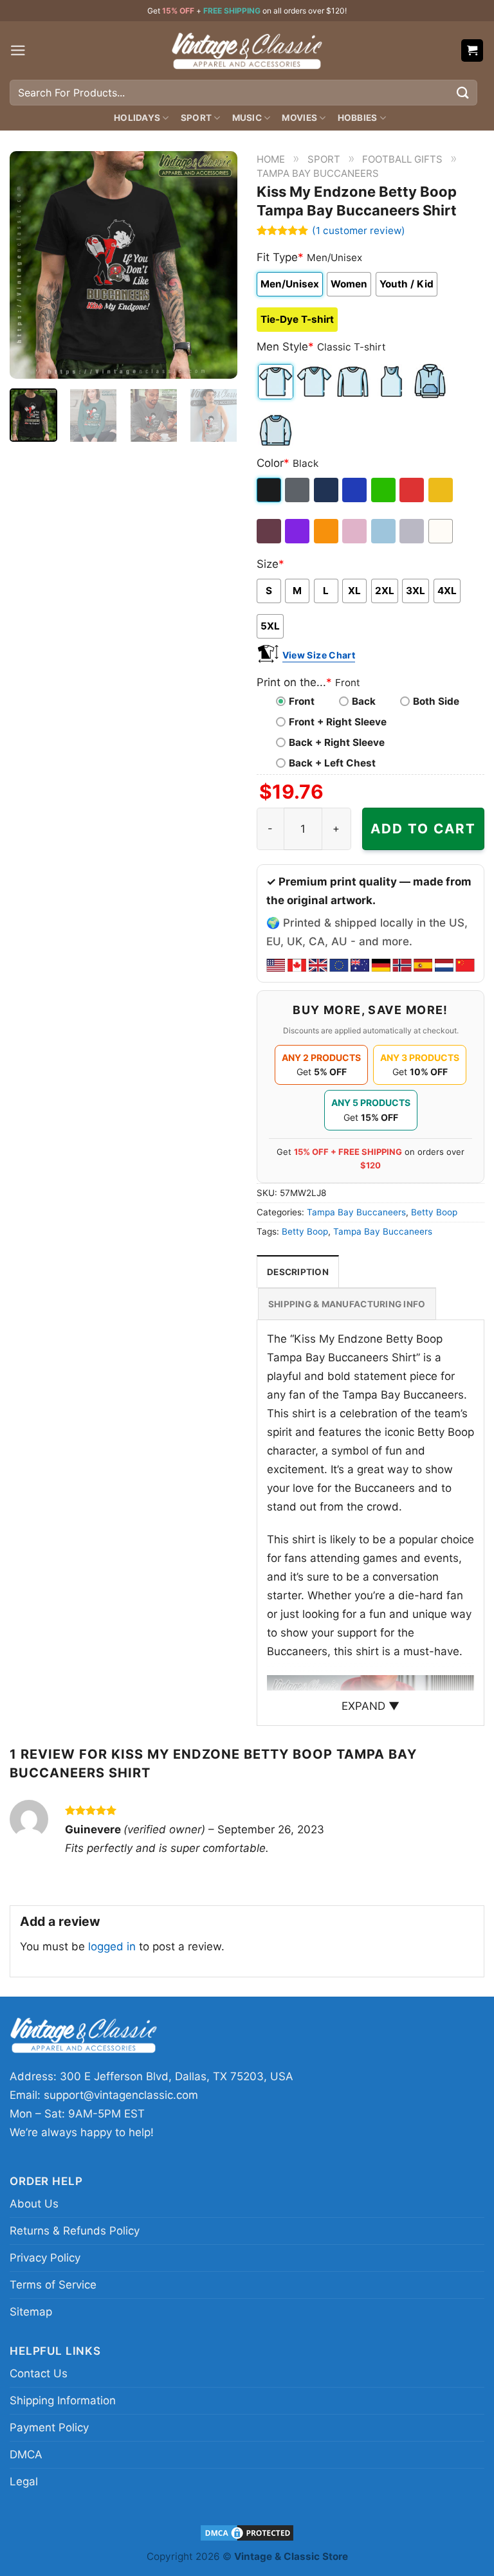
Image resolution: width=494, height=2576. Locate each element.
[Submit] (463, 92)
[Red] (413, 490)
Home (271, 159)
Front (302, 701)
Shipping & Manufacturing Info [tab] (347, 1304)
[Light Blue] (384, 531)
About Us (34, 2204)
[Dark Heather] (298, 490)
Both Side (436, 701)
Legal (24, 2481)
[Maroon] (270, 531)
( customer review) (359, 230)
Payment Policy (49, 2427)
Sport (196, 118)
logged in (112, 1946)
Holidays (137, 118)
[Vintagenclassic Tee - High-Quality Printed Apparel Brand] (247, 50)
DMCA (26, 2454)
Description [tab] (298, 1272)
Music (247, 118)
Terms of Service (53, 2285)
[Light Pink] (355, 531)
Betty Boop (434, 1212)
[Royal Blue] (355, 490)
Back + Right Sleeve (337, 742)
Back (364, 701)
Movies (299, 118)
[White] (442, 531)
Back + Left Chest (332, 763)
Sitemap (31, 2312)
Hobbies (358, 118)
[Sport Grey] (413, 531)
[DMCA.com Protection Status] (247, 2532)
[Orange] (327, 531)
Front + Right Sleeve (338, 722)
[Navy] (327, 490)
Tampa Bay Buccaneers (318, 173)
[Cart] (472, 50)
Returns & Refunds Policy (75, 2231)
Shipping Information (63, 2400)
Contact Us (39, 2373)
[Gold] (442, 490)
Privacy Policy (45, 2258)
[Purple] (298, 531)
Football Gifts (402, 159)
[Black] (270, 490)
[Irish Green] (384, 490)
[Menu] (18, 50)
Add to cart (423, 829)
